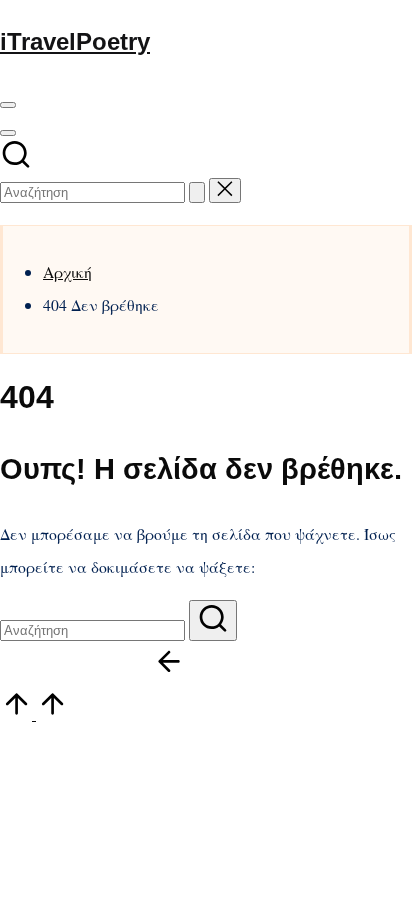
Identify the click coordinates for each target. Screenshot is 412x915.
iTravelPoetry (75, 41)
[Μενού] (8, 105)
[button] (197, 192)
